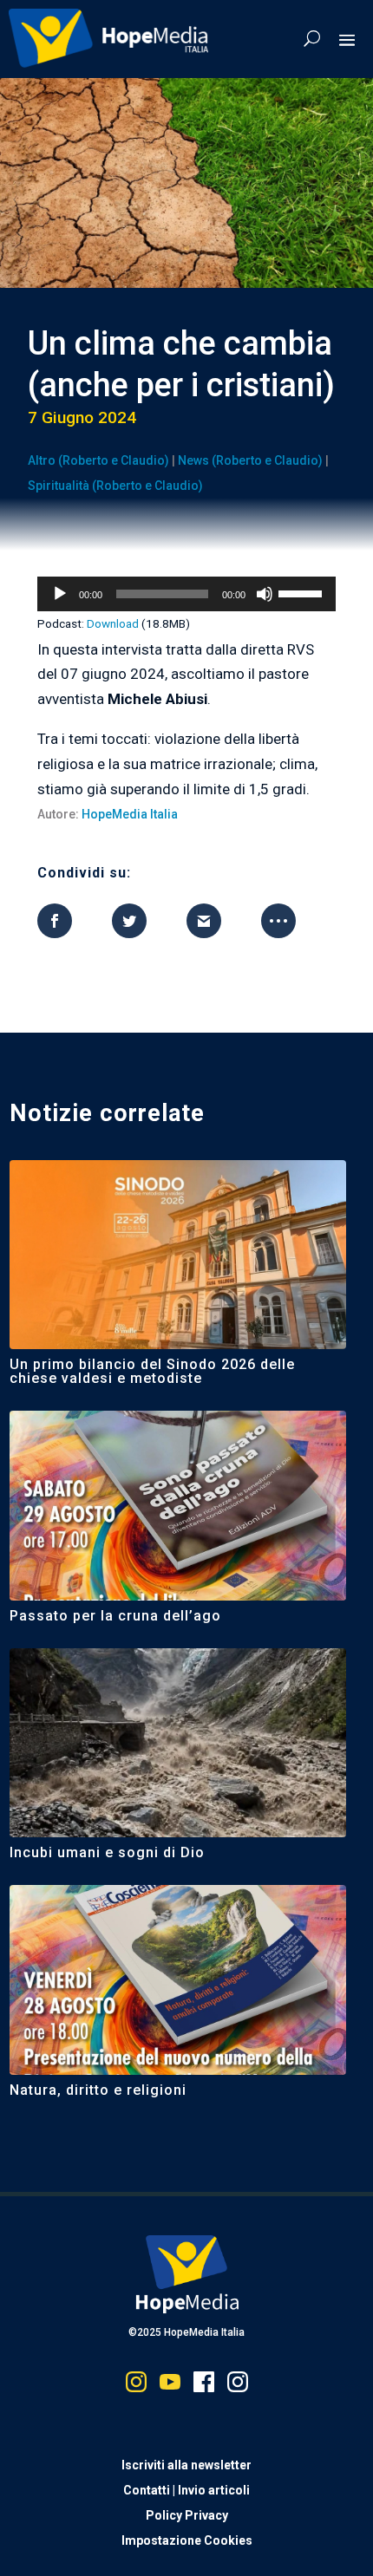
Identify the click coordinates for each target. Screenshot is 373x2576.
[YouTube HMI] (170, 2386)
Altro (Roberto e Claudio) (98, 460)
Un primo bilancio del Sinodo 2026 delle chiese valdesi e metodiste (152, 1371)
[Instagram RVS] (238, 2386)
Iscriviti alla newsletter (186, 2465)
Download (113, 623)
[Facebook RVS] (204, 2386)
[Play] (60, 594)
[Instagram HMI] (136, 2386)
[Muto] (265, 594)
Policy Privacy (187, 2515)
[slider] (303, 592)
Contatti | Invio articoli (186, 2490)
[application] (186, 594)
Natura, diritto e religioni (98, 2090)
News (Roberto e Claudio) (250, 460)
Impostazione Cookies (187, 2540)
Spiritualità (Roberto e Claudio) (115, 486)
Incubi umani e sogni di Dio (107, 1852)
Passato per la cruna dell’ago (115, 1616)
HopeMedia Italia (130, 814)
